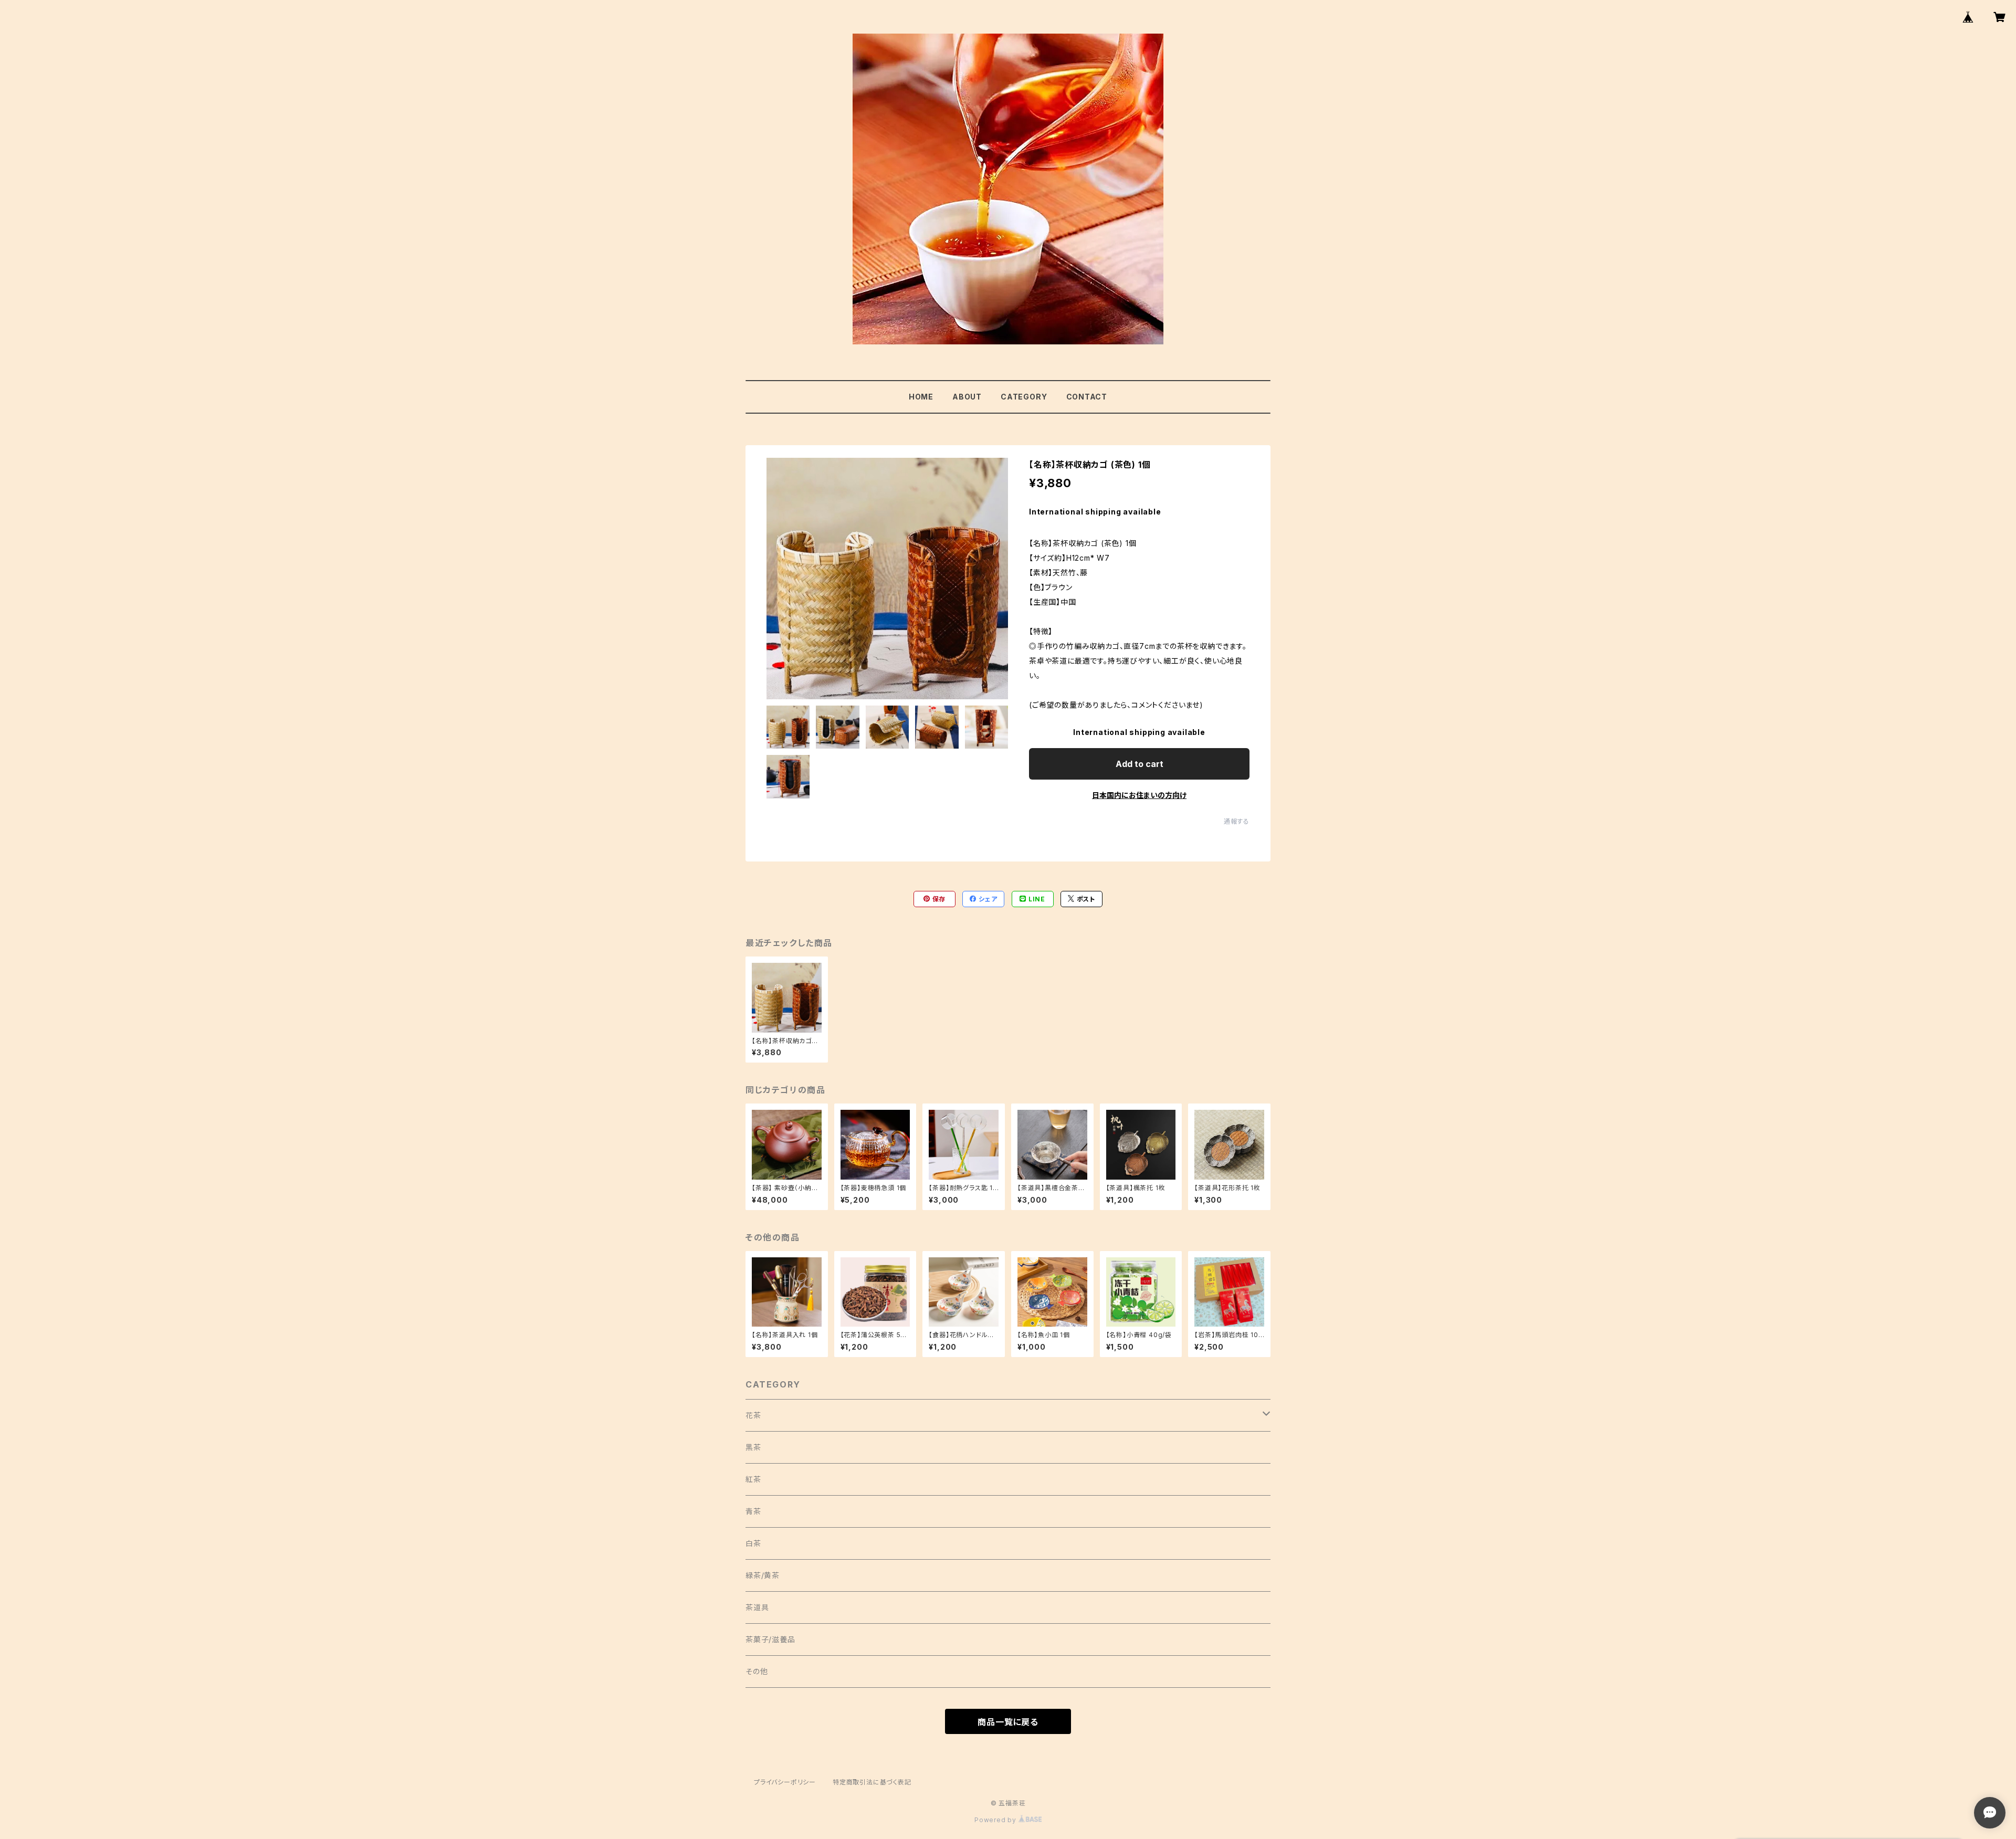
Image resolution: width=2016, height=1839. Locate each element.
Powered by (996, 1820)
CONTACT (1087, 397)
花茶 (753, 1415)
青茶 (753, 1511)
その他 (757, 1671)
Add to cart (1140, 764)
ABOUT (967, 397)
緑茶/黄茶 (763, 1575)
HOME (921, 397)
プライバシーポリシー (785, 1782)
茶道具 (757, 1607)
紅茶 (753, 1479)
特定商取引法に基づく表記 (872, 1782)
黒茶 (753, 1447)
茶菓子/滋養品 (770, 1639)
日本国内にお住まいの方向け (1139, 795)
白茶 (753, 1543)
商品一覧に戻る (1008, 1722)
